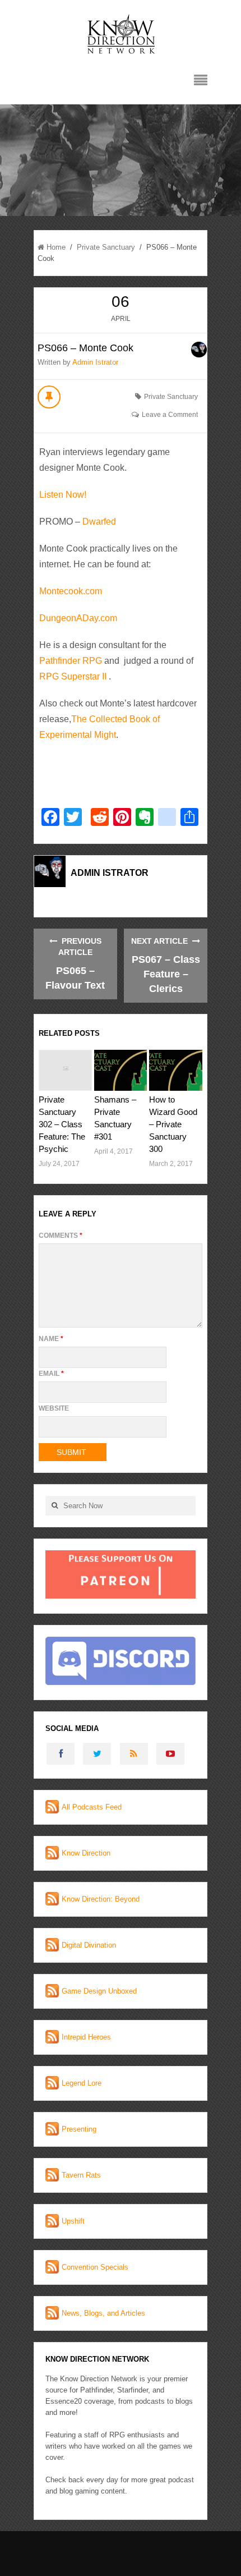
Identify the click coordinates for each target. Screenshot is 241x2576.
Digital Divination (89, 1945)
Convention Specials (95, 2267)
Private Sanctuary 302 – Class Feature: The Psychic (62, 1124)
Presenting (79, 2129)
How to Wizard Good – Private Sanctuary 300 (173, 1124)
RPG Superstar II (73, 676)
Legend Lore (82, 2083)
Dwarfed (99, 522)
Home (56, 247)
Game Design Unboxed (99, 1991)
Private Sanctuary (106, 247)
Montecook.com (71, 591)
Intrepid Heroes (86, 2037)
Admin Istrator (95, 362)
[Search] (54, 1506)
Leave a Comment (170, 415)
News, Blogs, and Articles (103, 2313)
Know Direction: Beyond (101, 1899)
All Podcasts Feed (92, 1807)
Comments (61, 1236)
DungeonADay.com (78, 618)
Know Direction (86, 1853)
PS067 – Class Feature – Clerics (166, 974)
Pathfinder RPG (71, 661)
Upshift (73, 2221)
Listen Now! (63, 495)
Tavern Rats (81, 2175)
